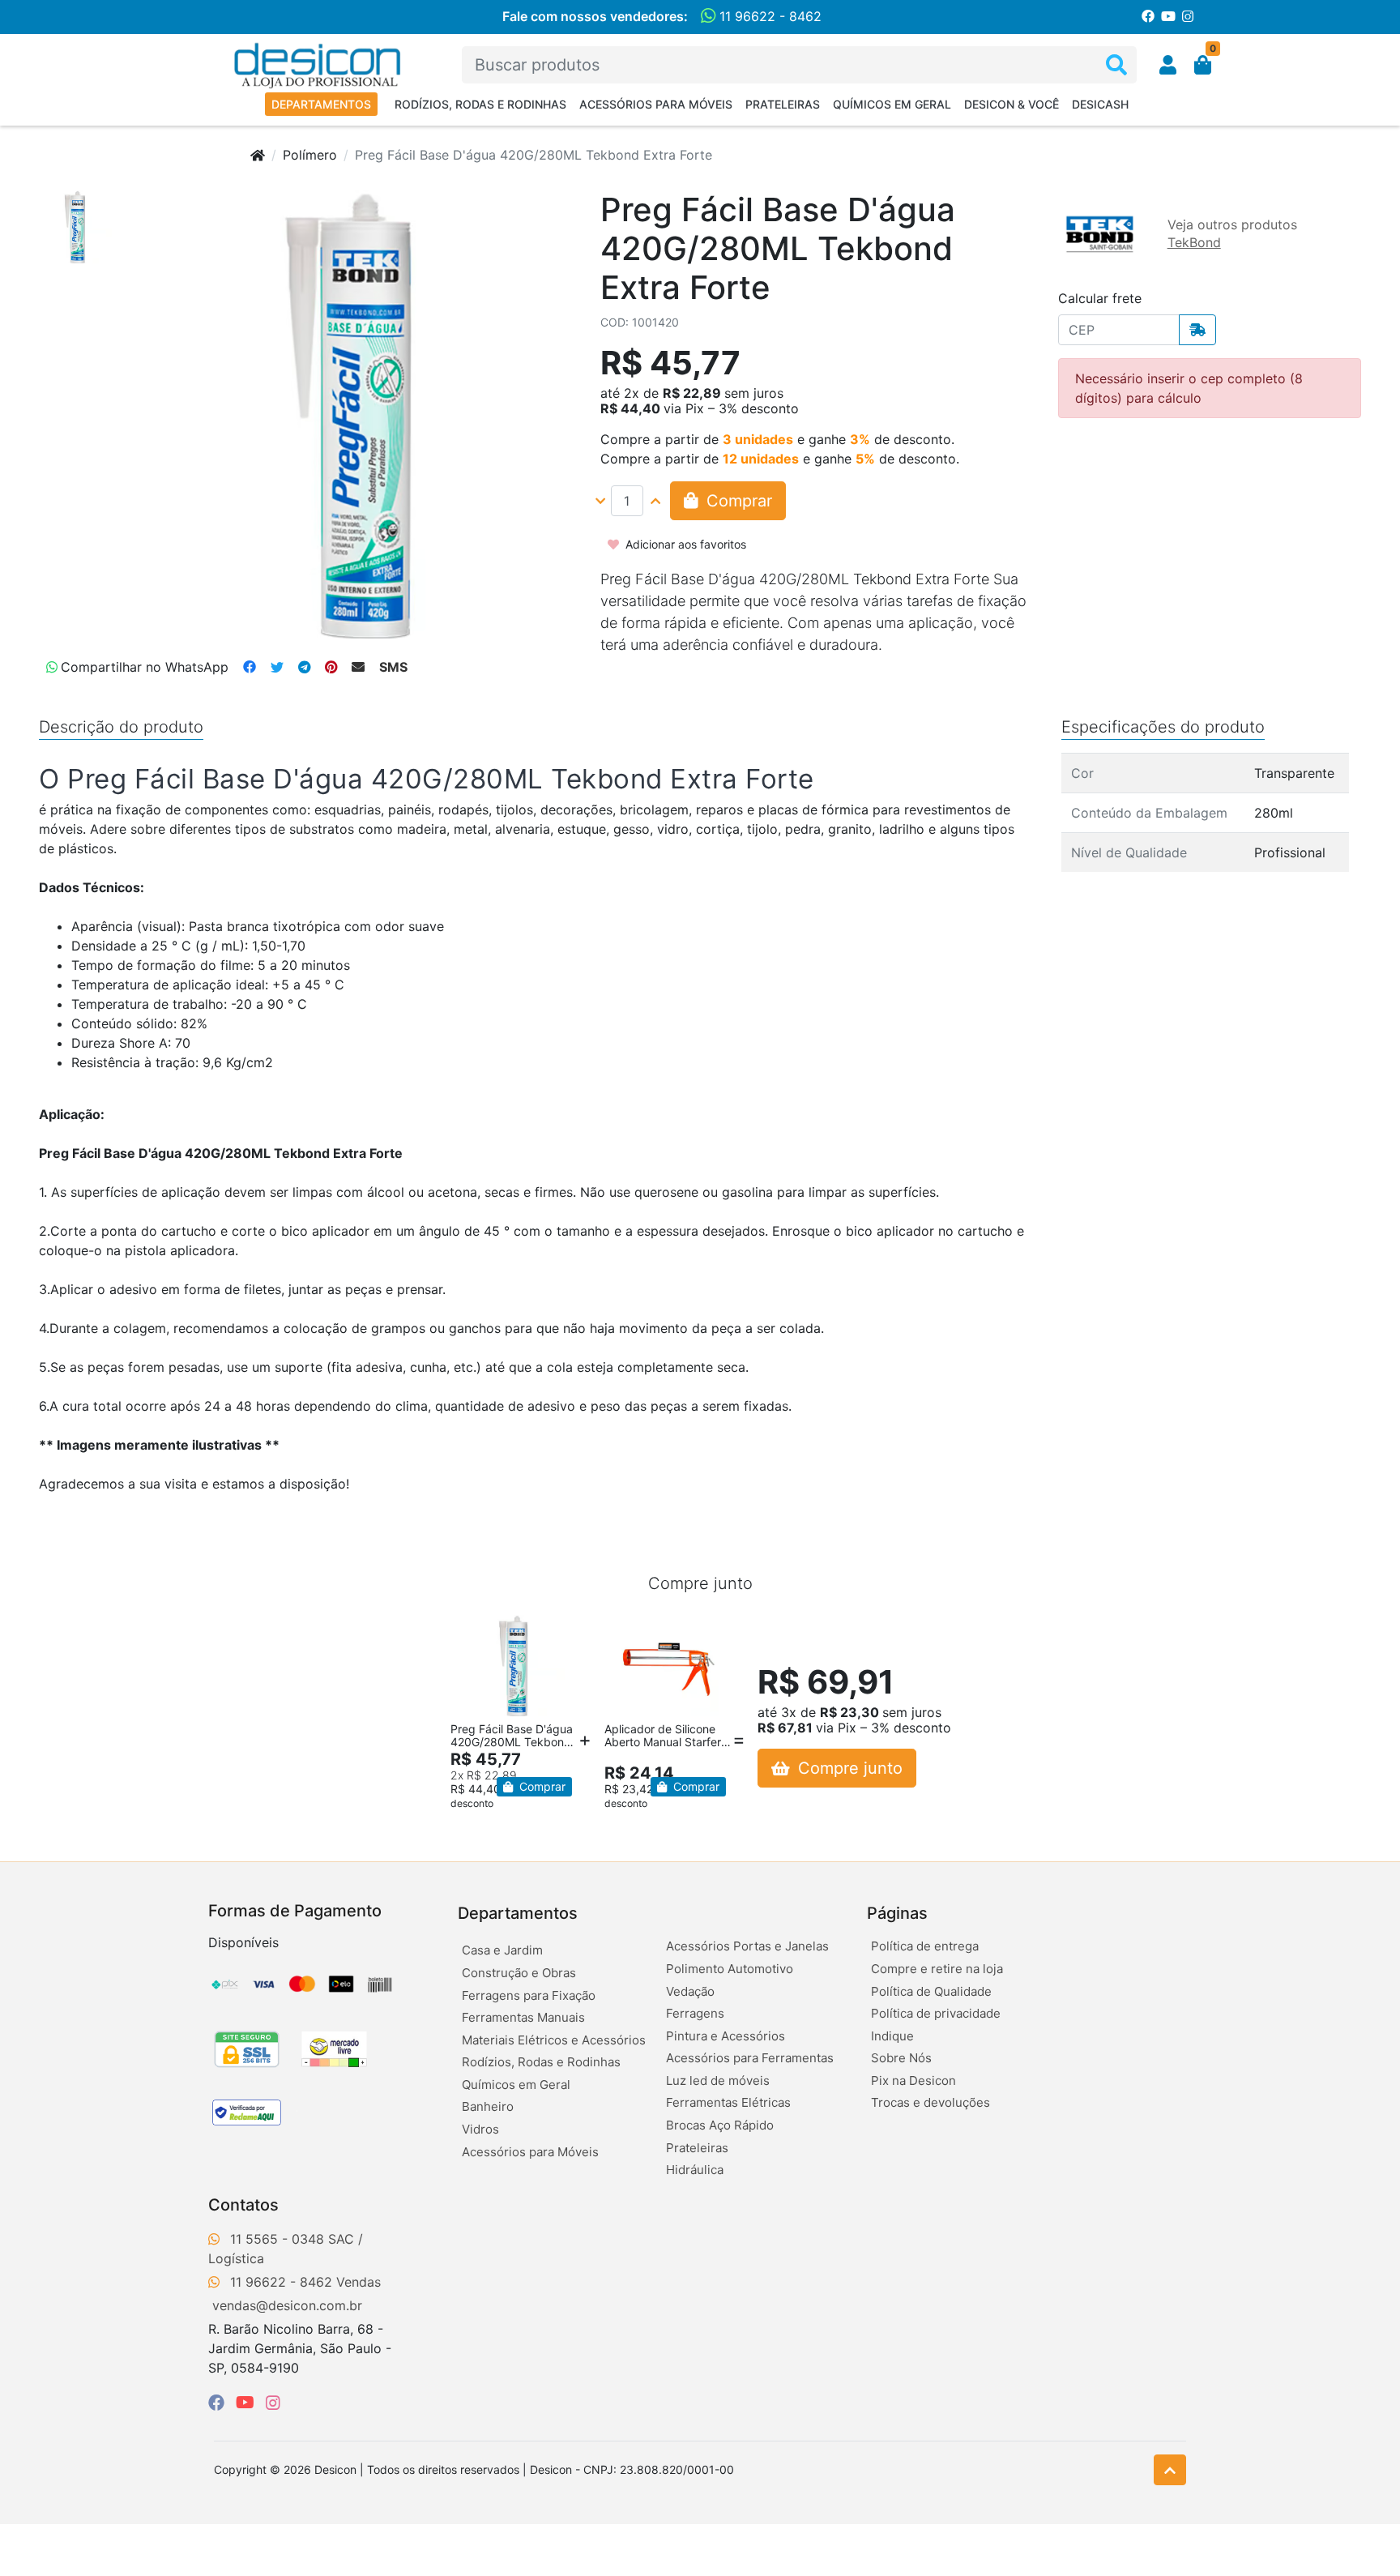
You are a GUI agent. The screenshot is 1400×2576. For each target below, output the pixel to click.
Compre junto (848, 1768)
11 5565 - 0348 (277, 2239)
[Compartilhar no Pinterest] (331, 667)
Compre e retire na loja (937, 1969)
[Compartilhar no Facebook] (250, 667)
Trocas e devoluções (930, 2102)
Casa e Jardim (502, 1950)
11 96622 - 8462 (768, 16)
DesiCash (1100, 104)
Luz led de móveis (718, 2080)
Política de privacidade (936, 2013)
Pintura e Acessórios (726, 2036)
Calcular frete (1100, 298)
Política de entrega (925, 1946)
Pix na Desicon (913, 2080)
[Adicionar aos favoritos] (471, 1630)
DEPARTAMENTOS (321, 104)
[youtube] (248, 2403)
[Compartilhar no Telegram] (304, 667)
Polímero (310, 155)
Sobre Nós (901, 2058)
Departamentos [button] (518, 1913)
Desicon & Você (1012, 104)
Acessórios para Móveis (656, 104)
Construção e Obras (519, 1973)
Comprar (541, 1786)
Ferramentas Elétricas (728, 2102)
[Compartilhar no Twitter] (277, 667)
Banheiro (488, 2106)
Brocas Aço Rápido (720, 2125)
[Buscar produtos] (1116, 65)
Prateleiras (783, 104)
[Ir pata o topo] (1170, 2470)
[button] (1168, 65)
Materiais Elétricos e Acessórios (554, 2040)
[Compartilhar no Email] (358, 667)
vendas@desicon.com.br (287, 2305)
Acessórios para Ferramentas (750, 2058)
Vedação (690, 1991)
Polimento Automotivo (730, 1969)
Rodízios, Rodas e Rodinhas (480, 104)
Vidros (480, 2129)
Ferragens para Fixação (529, 1995)
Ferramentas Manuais (523, 2017)
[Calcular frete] (1197, 330)
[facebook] (219, 2403)
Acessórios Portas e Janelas (747, 1946)
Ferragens (695, 2013)
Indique (892, 2036)
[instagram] (273, 2403)
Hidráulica (695, 2170)
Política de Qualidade (931, 1991)
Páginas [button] (897, 1913)
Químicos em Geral (892, 104)
